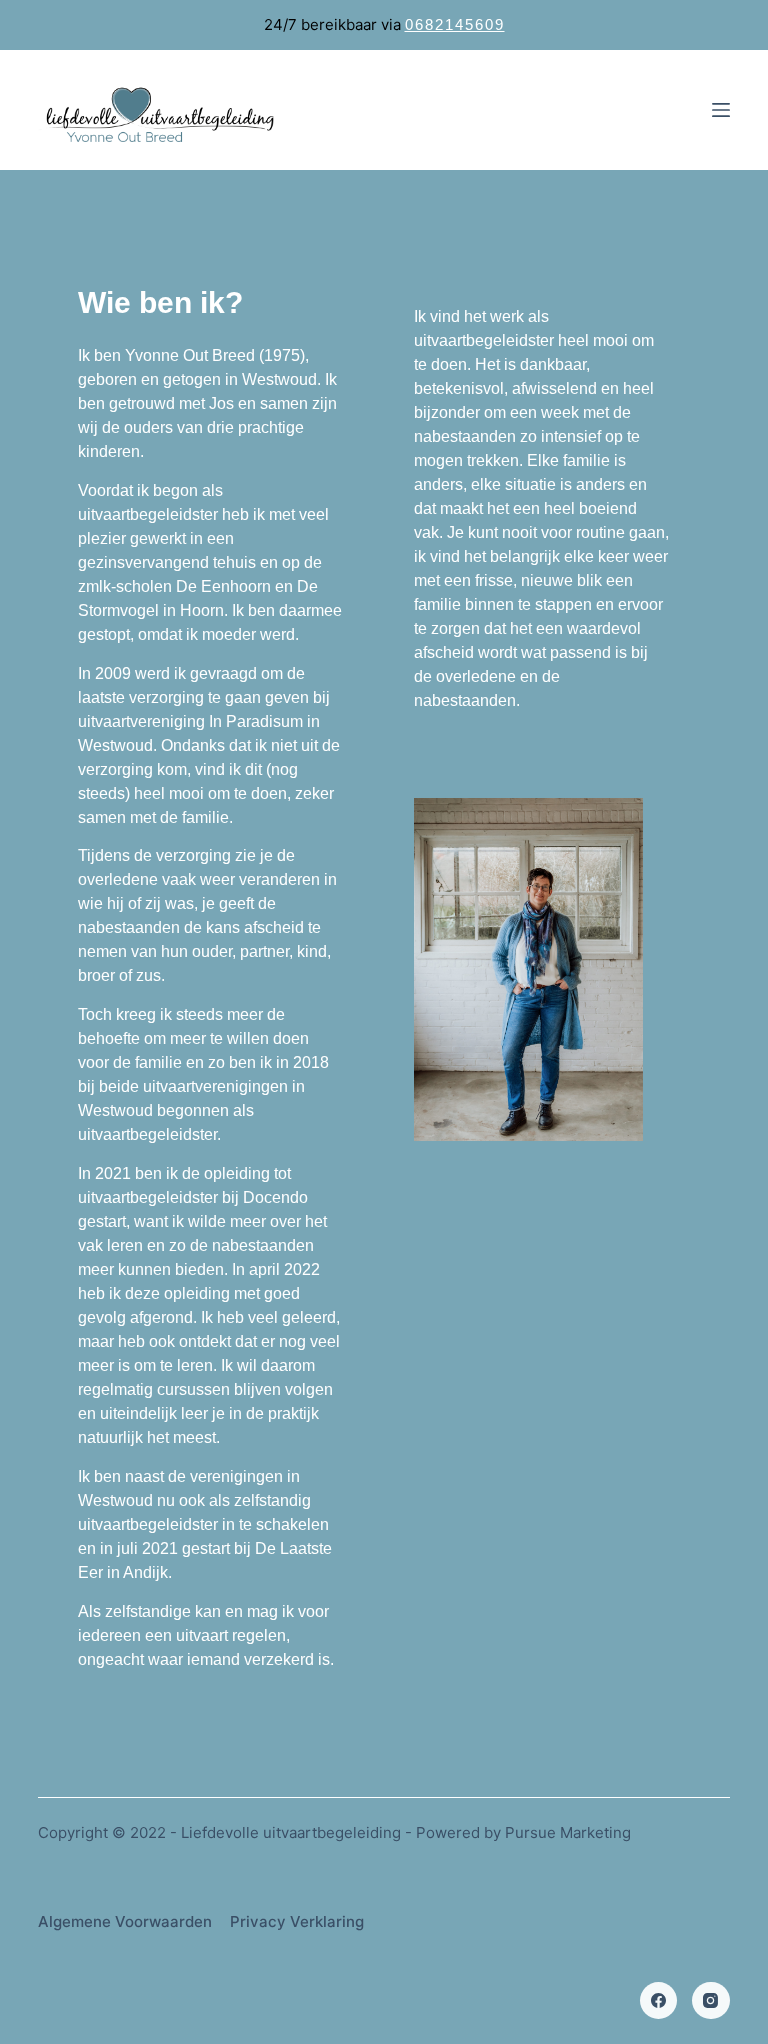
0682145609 (455, 24)
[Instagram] (711, 2001)
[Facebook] (659, 2001)
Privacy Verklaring (297, 1921)
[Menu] (721, 110)
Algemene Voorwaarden (125, 1921)
